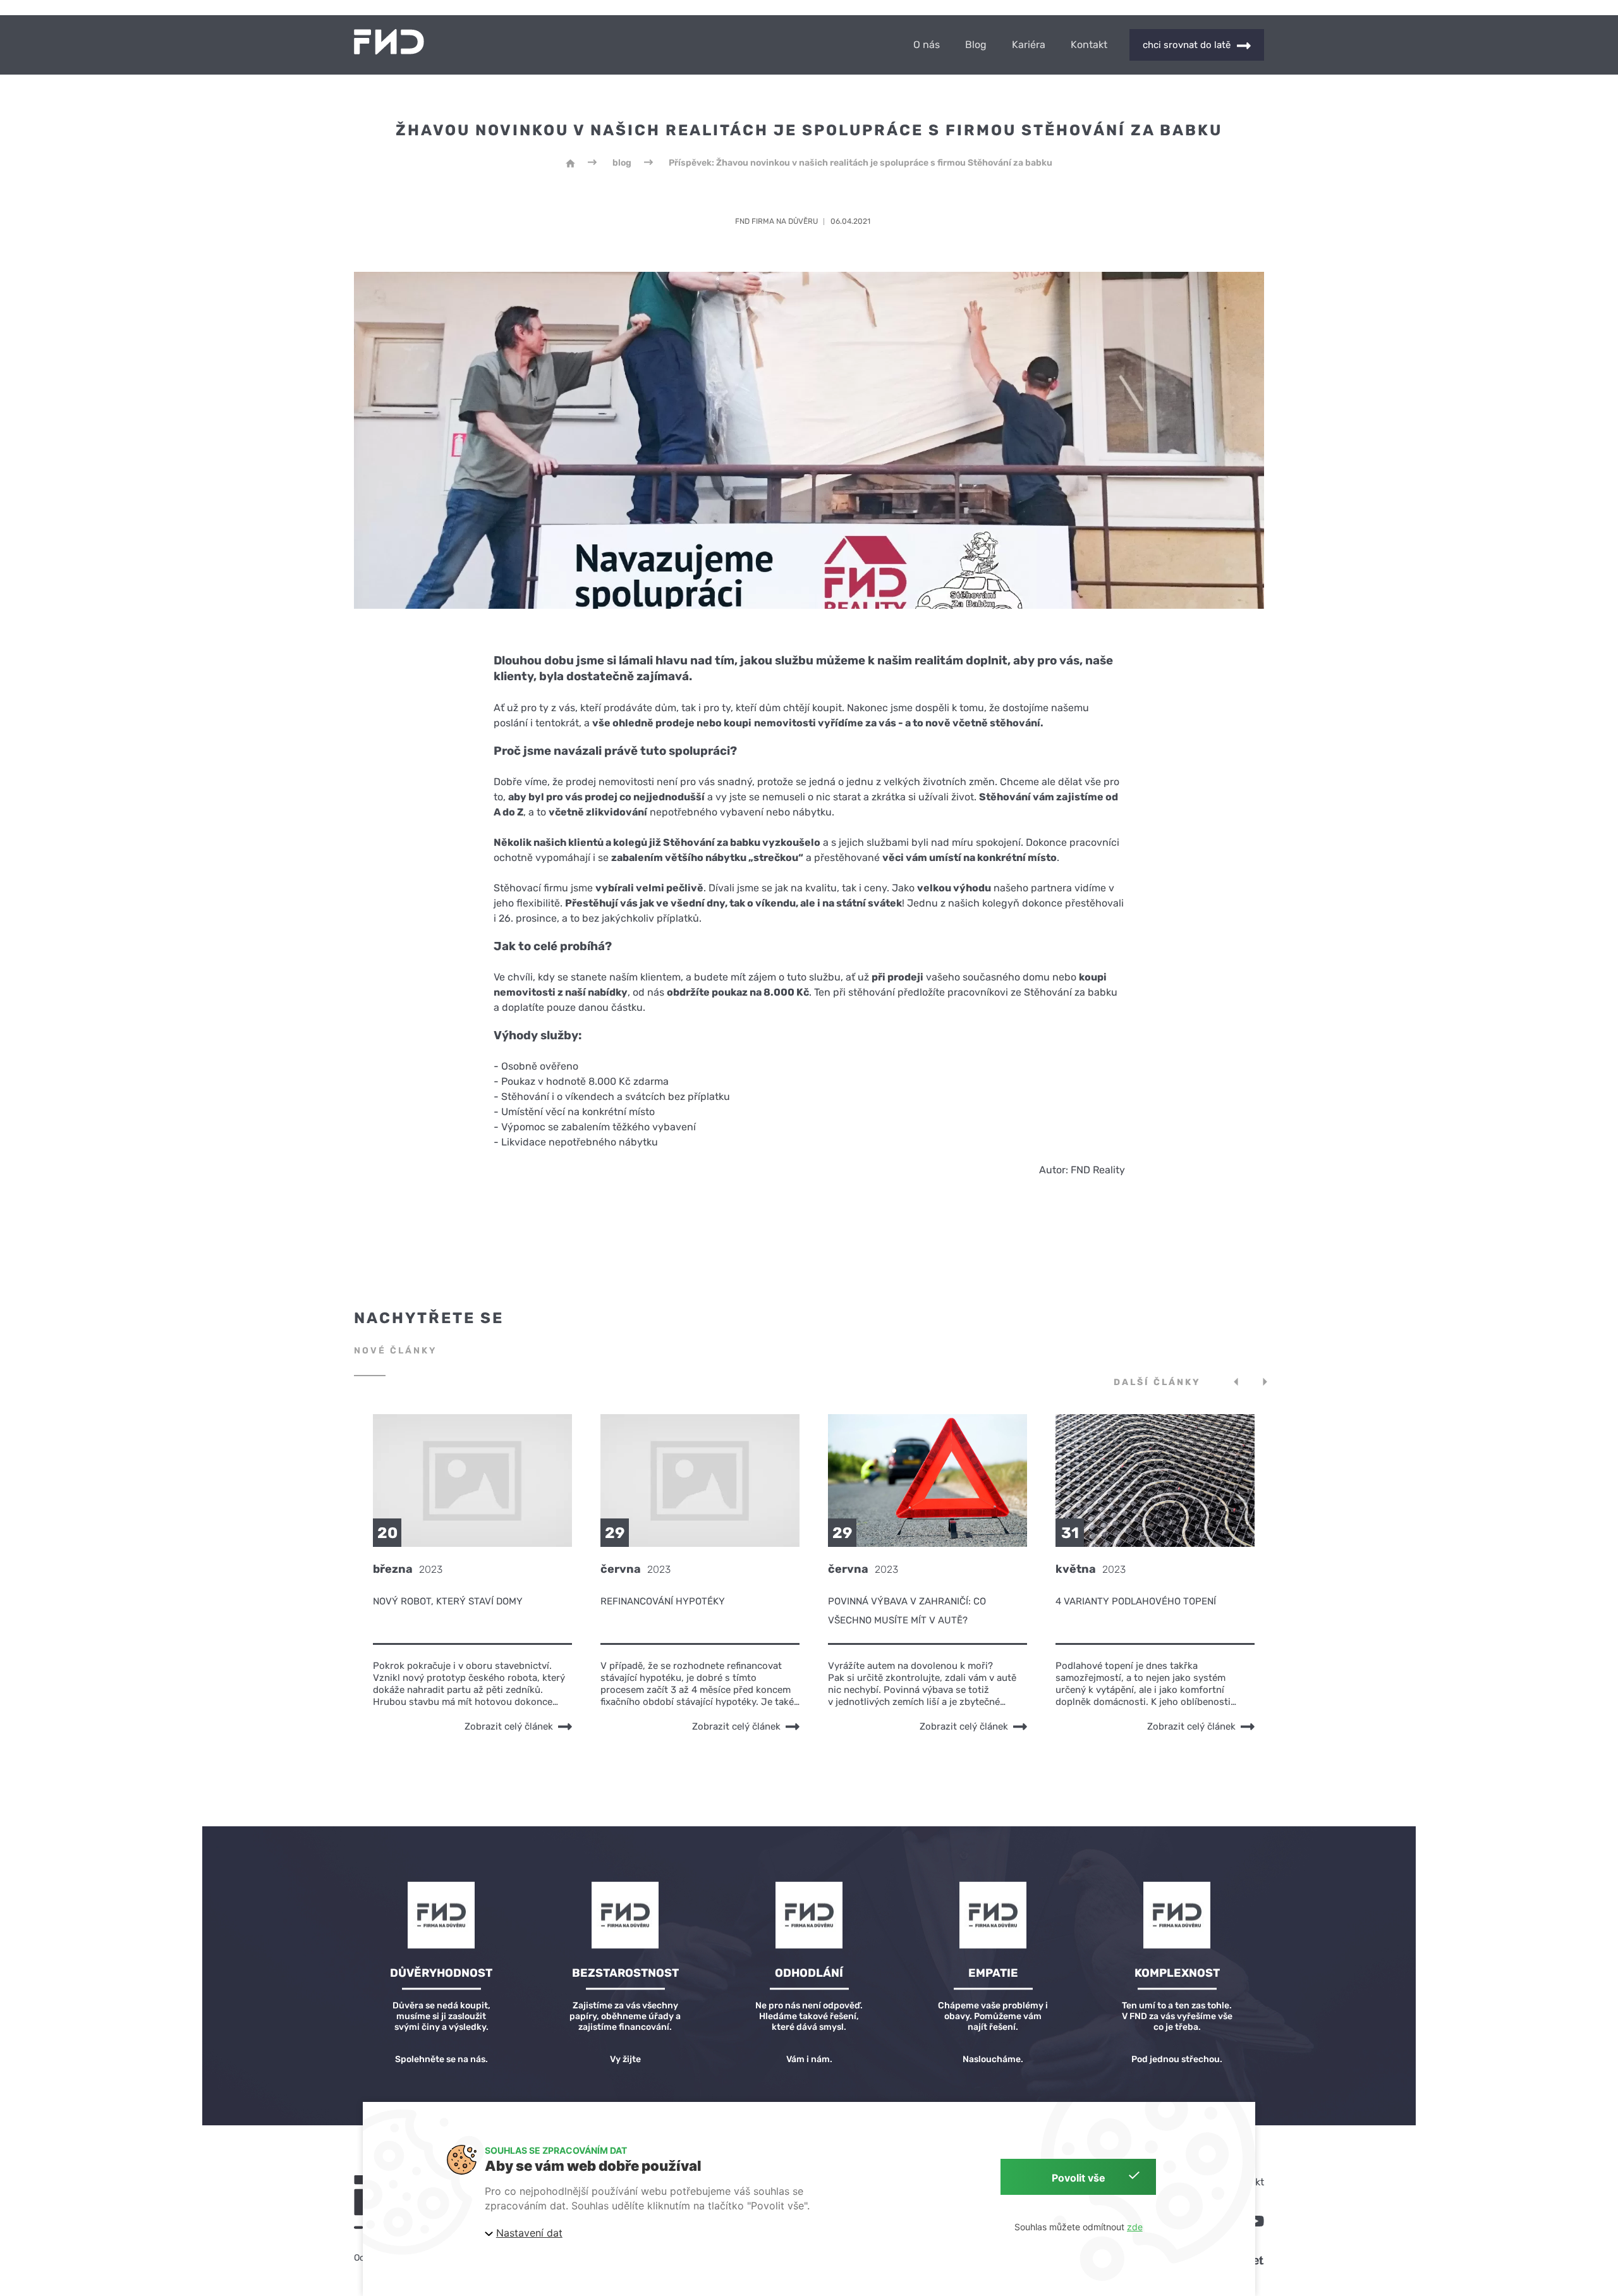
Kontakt (1089, 45)
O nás (927, 45)
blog (622, 163)
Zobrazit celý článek (509, 1726)
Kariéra (1029, 45)
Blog (976, 45)
